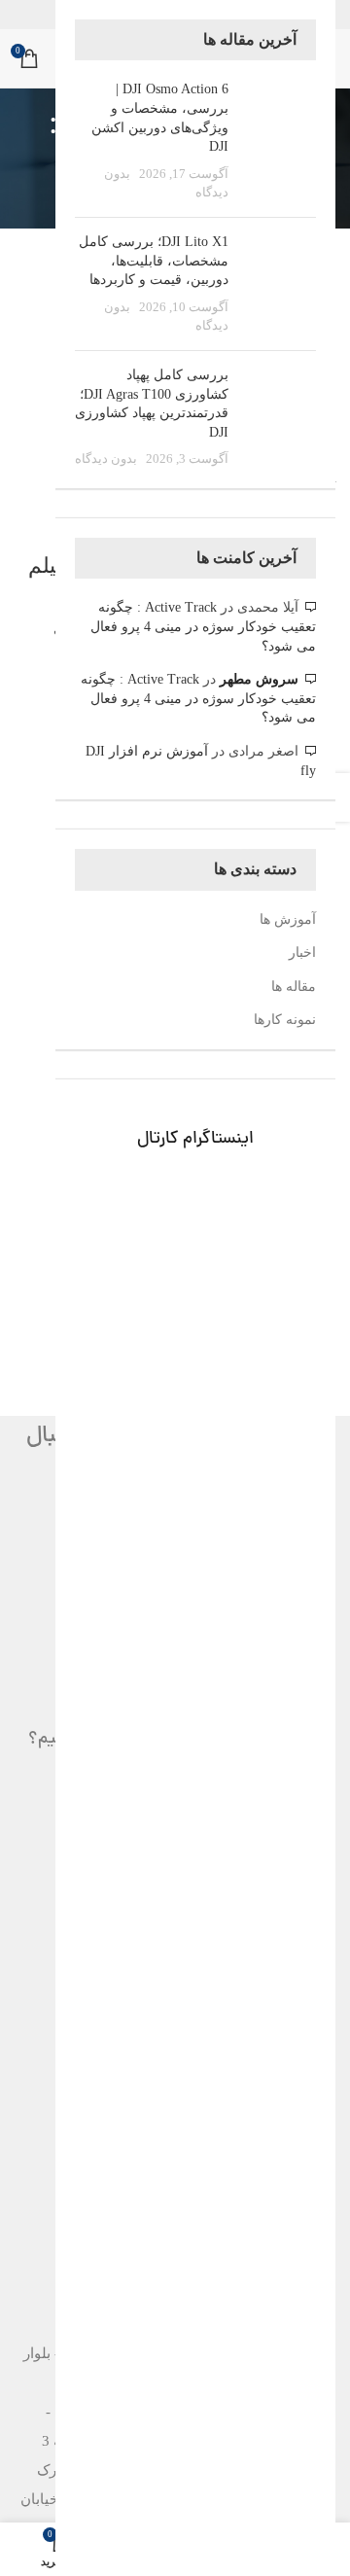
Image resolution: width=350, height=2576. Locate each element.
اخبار (302, 953)
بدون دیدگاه (106, 459)
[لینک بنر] (195, 1220)
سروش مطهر (259, 679)
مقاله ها (294, 987)
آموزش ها (288, 919)
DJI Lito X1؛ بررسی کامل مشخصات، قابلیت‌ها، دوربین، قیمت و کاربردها (154, 261)
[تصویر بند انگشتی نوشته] (280, 141)
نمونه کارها (285, 1020)
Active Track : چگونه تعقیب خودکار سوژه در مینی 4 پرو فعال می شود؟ (203, 626)
